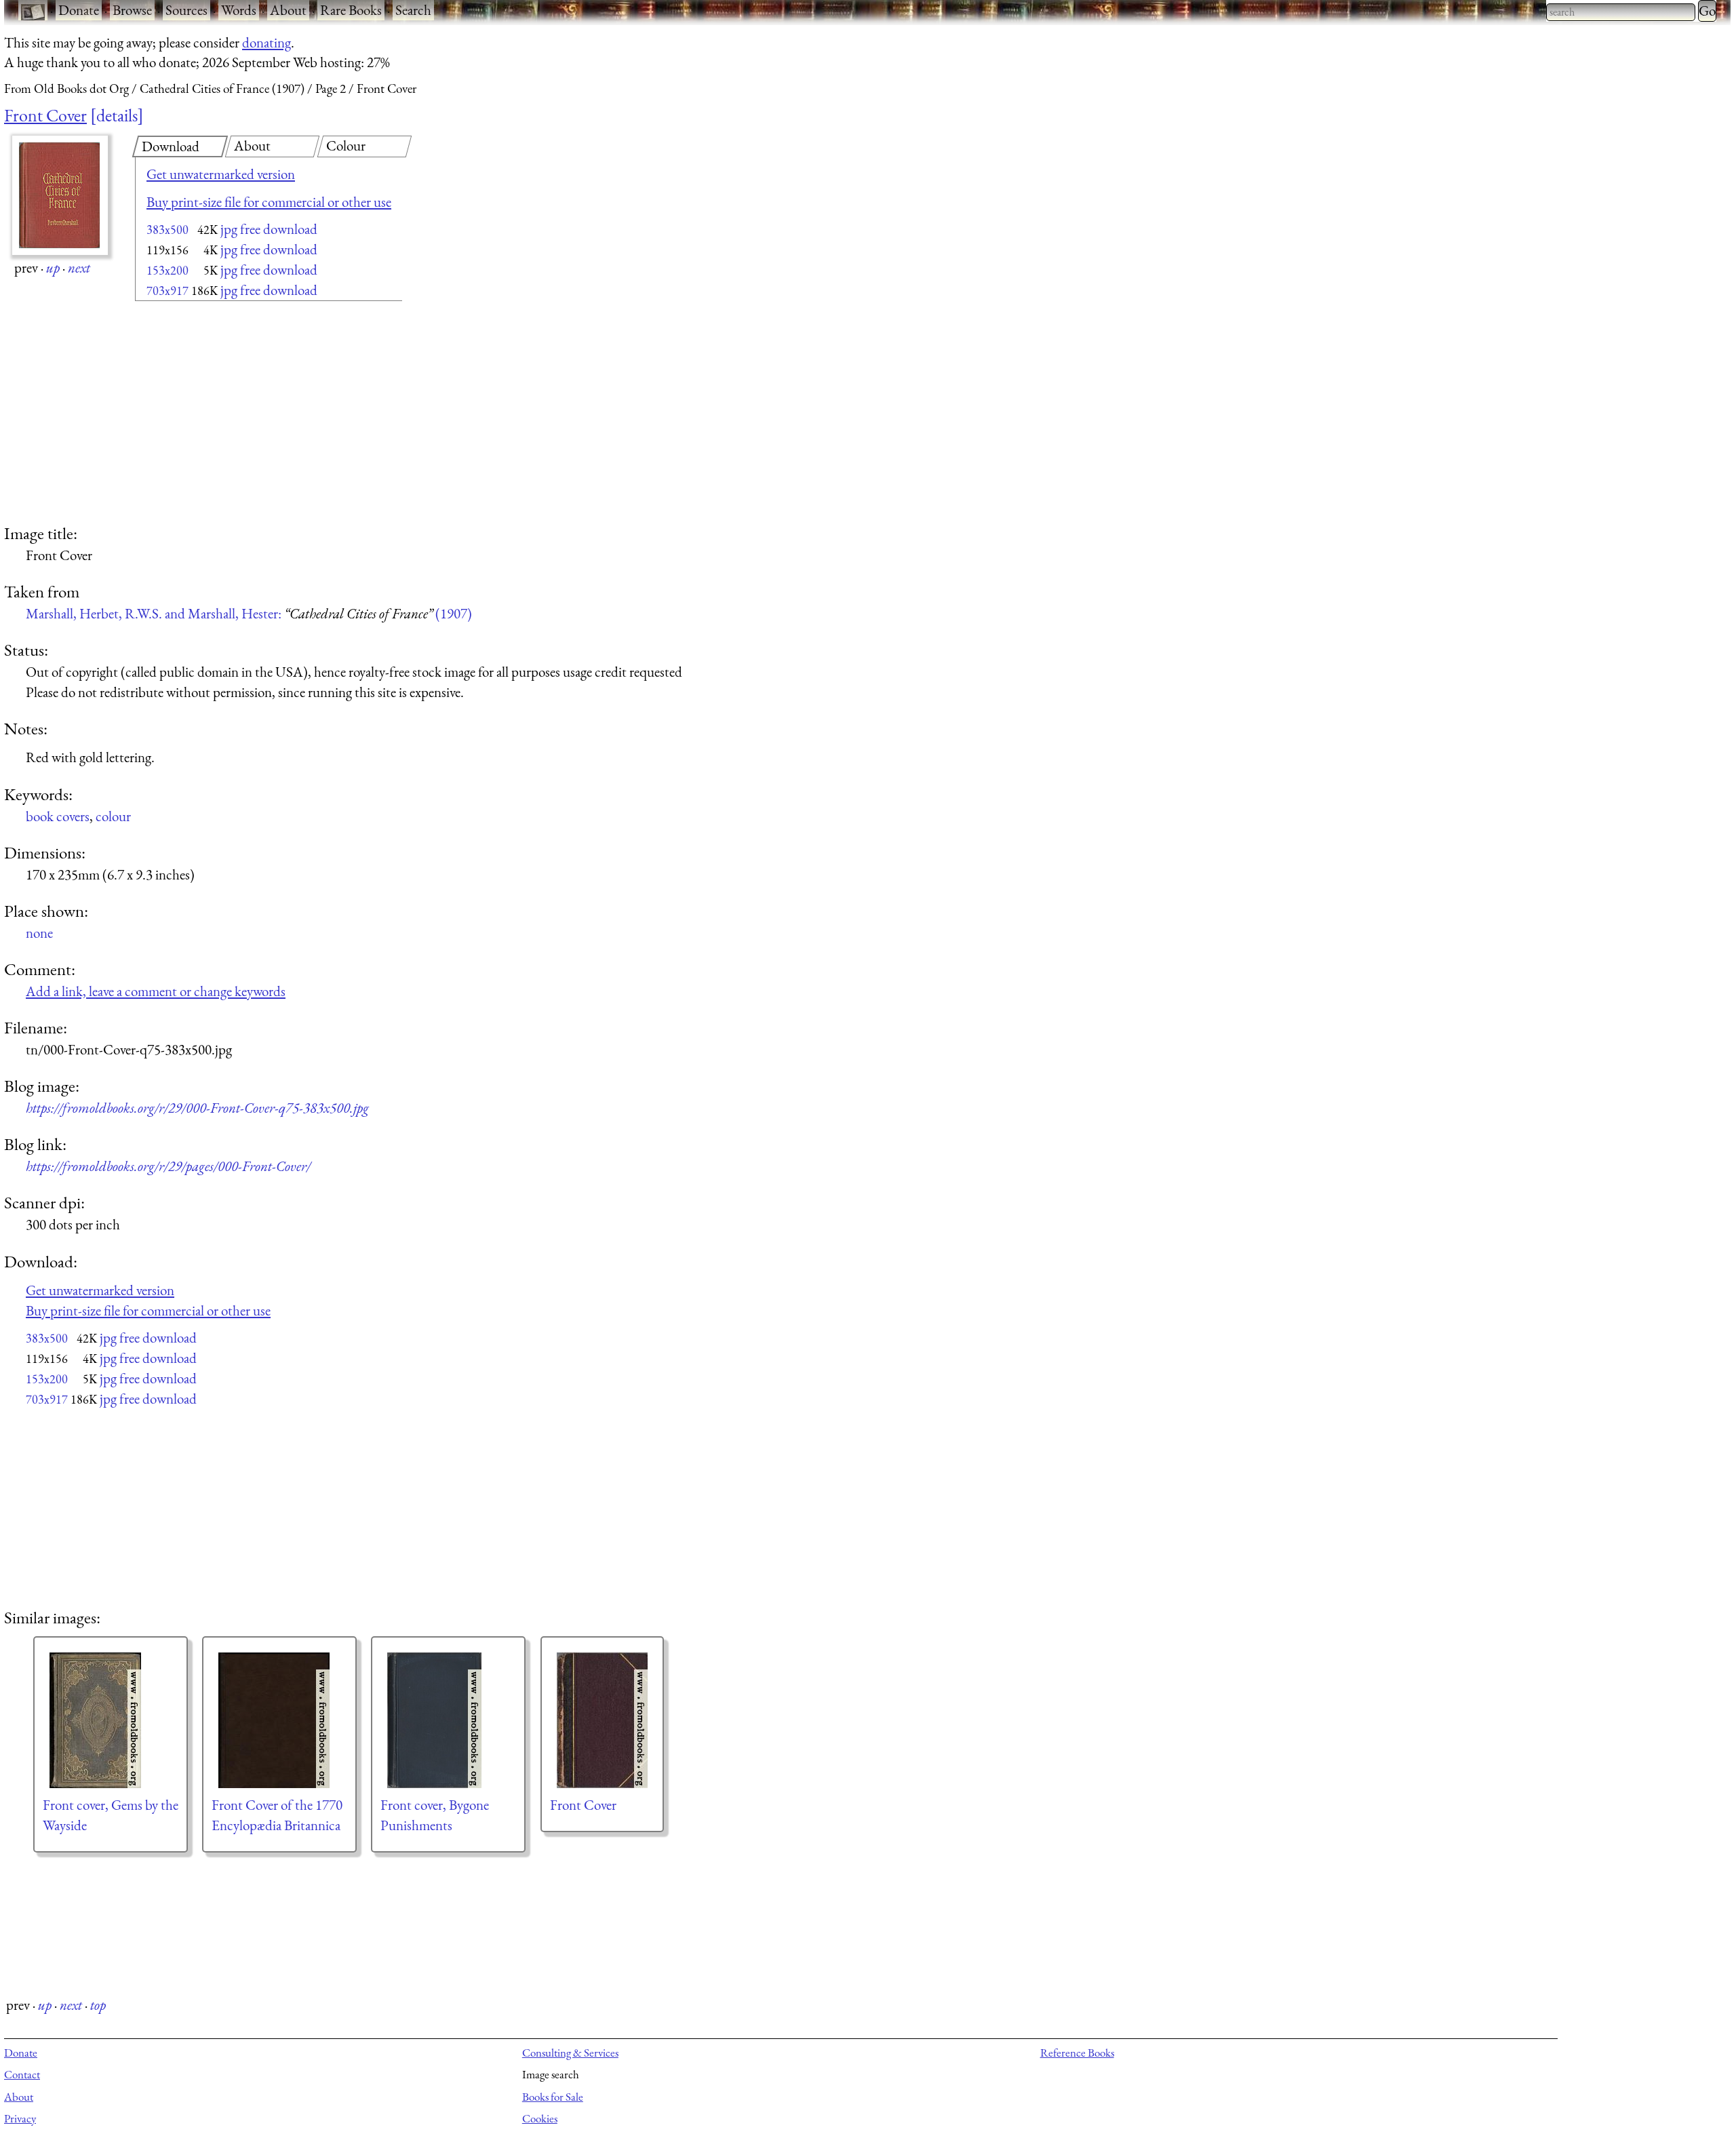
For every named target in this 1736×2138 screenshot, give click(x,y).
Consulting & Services (570, 2053)
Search (413, 10)
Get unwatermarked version (221, 174)
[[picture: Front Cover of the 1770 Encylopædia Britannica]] (279, 1720)
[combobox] (1621, 12)
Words (239, 10)
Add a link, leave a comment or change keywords (156, 991)
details (117, 115)
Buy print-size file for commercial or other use (269, 202)
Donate (79, 10)
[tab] (180, 146)
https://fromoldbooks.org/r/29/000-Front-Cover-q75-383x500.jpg (197, 1108)
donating (267, 42)
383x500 (167, 230)
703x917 (167, 291)
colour (113, 816)
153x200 (167, 270)
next (79, 268)
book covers (58, 816)
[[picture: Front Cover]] (602, 1720)
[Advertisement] (245, 414)
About (288, 10)
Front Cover (45, 115)
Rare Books (351, 10)
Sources (186, 10)
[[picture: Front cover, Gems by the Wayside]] (111, 1720)
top (98, 2005)
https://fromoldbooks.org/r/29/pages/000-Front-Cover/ (168, 1166)
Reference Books (1077, 2053)
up (53, 268)
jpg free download (269, 229)
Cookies (540, 2118)
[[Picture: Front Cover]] (60, 195)
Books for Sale (553, 2097)
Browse (132, 10)
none (39, 933)
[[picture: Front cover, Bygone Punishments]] (448, 1720)
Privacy (20, 2118)
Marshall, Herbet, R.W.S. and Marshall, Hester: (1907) (249, 613)
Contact (22, 2074)
